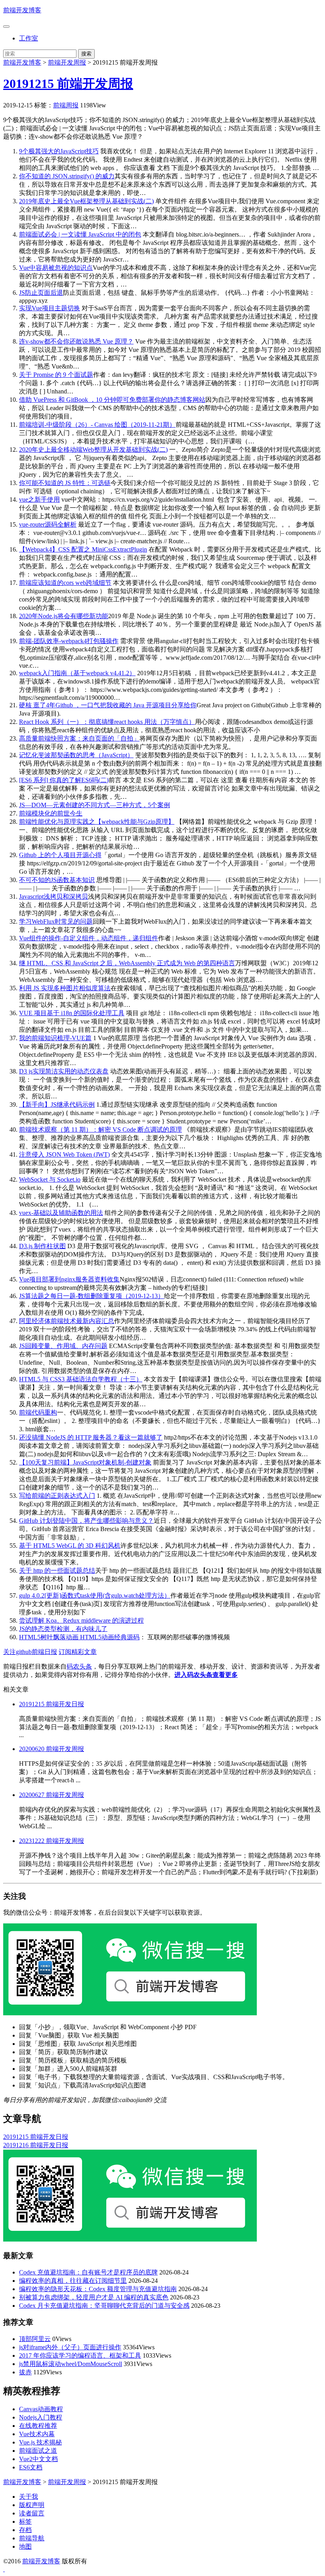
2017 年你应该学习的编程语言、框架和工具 (80, 2355)
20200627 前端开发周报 (52, 1795)
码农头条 (79, 1666)
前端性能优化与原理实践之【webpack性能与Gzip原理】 (97, 822)
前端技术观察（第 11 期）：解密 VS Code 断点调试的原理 (100, 1130)
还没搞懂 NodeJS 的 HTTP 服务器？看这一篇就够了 (91, 1437)
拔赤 (25, 2372)
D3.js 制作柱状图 (42, 1246)
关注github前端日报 (30, 1652)
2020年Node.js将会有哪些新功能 (64, 616)
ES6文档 (31, 2467)
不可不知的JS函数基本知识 (57, 880)
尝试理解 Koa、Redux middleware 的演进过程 (81, 1620)
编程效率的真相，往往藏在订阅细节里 (73, 2281)
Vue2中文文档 (38, 2459)
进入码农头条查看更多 (206, 1675)
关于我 (29, 2497)
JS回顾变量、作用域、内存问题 (63, 1346)
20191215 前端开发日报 (52, 1704)
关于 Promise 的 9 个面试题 (56, 375)
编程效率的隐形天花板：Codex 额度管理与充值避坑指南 (98, 2289)
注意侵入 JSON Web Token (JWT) (64, 1154)
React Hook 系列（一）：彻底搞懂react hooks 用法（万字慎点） (107, 722)
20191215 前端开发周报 (68, 84)
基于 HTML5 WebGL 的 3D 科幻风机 (70, 1546)
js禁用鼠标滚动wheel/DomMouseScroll (71, 2364)
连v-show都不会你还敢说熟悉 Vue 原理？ (76, 341)
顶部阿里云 (35, 2339)
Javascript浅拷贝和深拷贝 (54, 897)
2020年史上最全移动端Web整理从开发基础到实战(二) (93, 450)
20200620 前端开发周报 (52, 1749)
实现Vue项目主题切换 (50, 308)
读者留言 (32, 2513)
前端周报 (66, 105)
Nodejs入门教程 (41, 2417)
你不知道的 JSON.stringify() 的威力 (67, 176)
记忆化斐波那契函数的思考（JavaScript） (76, 755)
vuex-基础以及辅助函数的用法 (61, 1213)
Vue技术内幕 (37, 2434)
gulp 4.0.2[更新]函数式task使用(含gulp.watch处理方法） (95, 1595)
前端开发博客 (22, 10)
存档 (25, 2530)
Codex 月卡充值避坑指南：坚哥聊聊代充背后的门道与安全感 (104, 2306)
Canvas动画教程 (41, 2409)
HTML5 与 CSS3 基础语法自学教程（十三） (81, 1379)
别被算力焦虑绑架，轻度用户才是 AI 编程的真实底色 (94, 2297)
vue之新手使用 (39, 499)
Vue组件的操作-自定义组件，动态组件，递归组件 (89, 938)
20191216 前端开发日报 (36, 2145)
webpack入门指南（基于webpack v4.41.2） (77, 673)
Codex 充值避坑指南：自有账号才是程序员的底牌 (88, 2272)
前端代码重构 (38, 1412)
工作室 (29, 38)
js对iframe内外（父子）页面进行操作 (70, 2347)
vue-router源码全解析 (48, 524)
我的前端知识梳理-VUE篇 (55, 1038)
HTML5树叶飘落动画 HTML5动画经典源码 (79, 1637)
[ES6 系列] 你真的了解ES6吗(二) (64, 780)
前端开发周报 (67, 62)
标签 (25, 2522)
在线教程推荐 (38, 2426)
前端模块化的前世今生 (51, 813)
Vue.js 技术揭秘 (40, 2442)
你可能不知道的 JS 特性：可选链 (65, 483)
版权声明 (32, 2505)
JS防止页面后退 (41, 293)
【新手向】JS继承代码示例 (57, 1105)
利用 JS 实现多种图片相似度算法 (65, 988)
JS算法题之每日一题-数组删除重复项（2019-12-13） (92, 1296)
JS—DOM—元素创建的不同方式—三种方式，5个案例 (95, 805)
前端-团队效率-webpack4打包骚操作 (69, 641)
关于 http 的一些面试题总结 (57, 1571)
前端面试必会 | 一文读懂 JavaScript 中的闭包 (80, 234)
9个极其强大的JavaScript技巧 (59, 151)
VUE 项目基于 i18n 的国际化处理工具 (72, 1013)
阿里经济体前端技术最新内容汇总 (67, 1321)
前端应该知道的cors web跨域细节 (65, 583)
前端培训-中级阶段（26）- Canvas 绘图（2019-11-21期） (97, 425)
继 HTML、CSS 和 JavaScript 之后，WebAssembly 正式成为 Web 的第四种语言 (127, 963)
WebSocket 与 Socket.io (50, 1179)
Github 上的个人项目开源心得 (60, 855)
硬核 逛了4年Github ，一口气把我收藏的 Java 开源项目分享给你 (108, 705)
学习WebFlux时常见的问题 (56, 921)
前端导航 (32, 2538)
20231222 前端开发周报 (52, 1841)
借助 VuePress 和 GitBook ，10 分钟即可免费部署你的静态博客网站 (112, 400)
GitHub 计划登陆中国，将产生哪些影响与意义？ (86, 1521)
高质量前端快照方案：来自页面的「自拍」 (79, 738)
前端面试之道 (38, 2451)
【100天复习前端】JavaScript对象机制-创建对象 (85, 1462)
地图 (25, 2546)
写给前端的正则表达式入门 (57, 1496)
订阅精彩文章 (78, 1652)
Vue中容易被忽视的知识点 (56, 268)
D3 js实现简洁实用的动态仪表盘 (64, 1071)
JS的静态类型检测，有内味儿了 (63, 1629)
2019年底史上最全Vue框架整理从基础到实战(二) (86, 201)
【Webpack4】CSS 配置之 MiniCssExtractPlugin (83, 549)
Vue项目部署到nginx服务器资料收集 (69, 1279)
